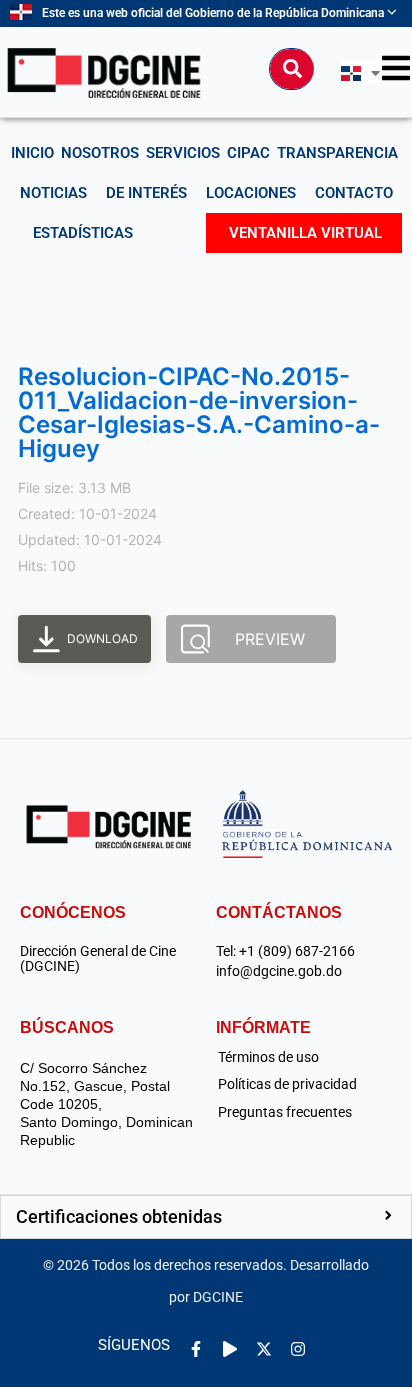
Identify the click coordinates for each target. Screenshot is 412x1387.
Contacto (354, 193)
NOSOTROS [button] (100, 153)
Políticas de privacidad (287, 1084)
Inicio (32, 153)
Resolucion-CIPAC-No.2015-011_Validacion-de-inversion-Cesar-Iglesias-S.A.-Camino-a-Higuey (199, 412)
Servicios (183, 153)
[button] (206, 1217)
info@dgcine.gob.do (279, 971)
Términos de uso (268, 1057)
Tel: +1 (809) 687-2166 (285, 951)
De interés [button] (146, 193)
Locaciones (251, 193)
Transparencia (337, 153)
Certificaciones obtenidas (119, 1216)
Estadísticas (83, 233)
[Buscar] (292, 69)
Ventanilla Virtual (305, 233)
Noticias (53, 193)
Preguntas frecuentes (285, 1112)
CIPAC (248, 153)
